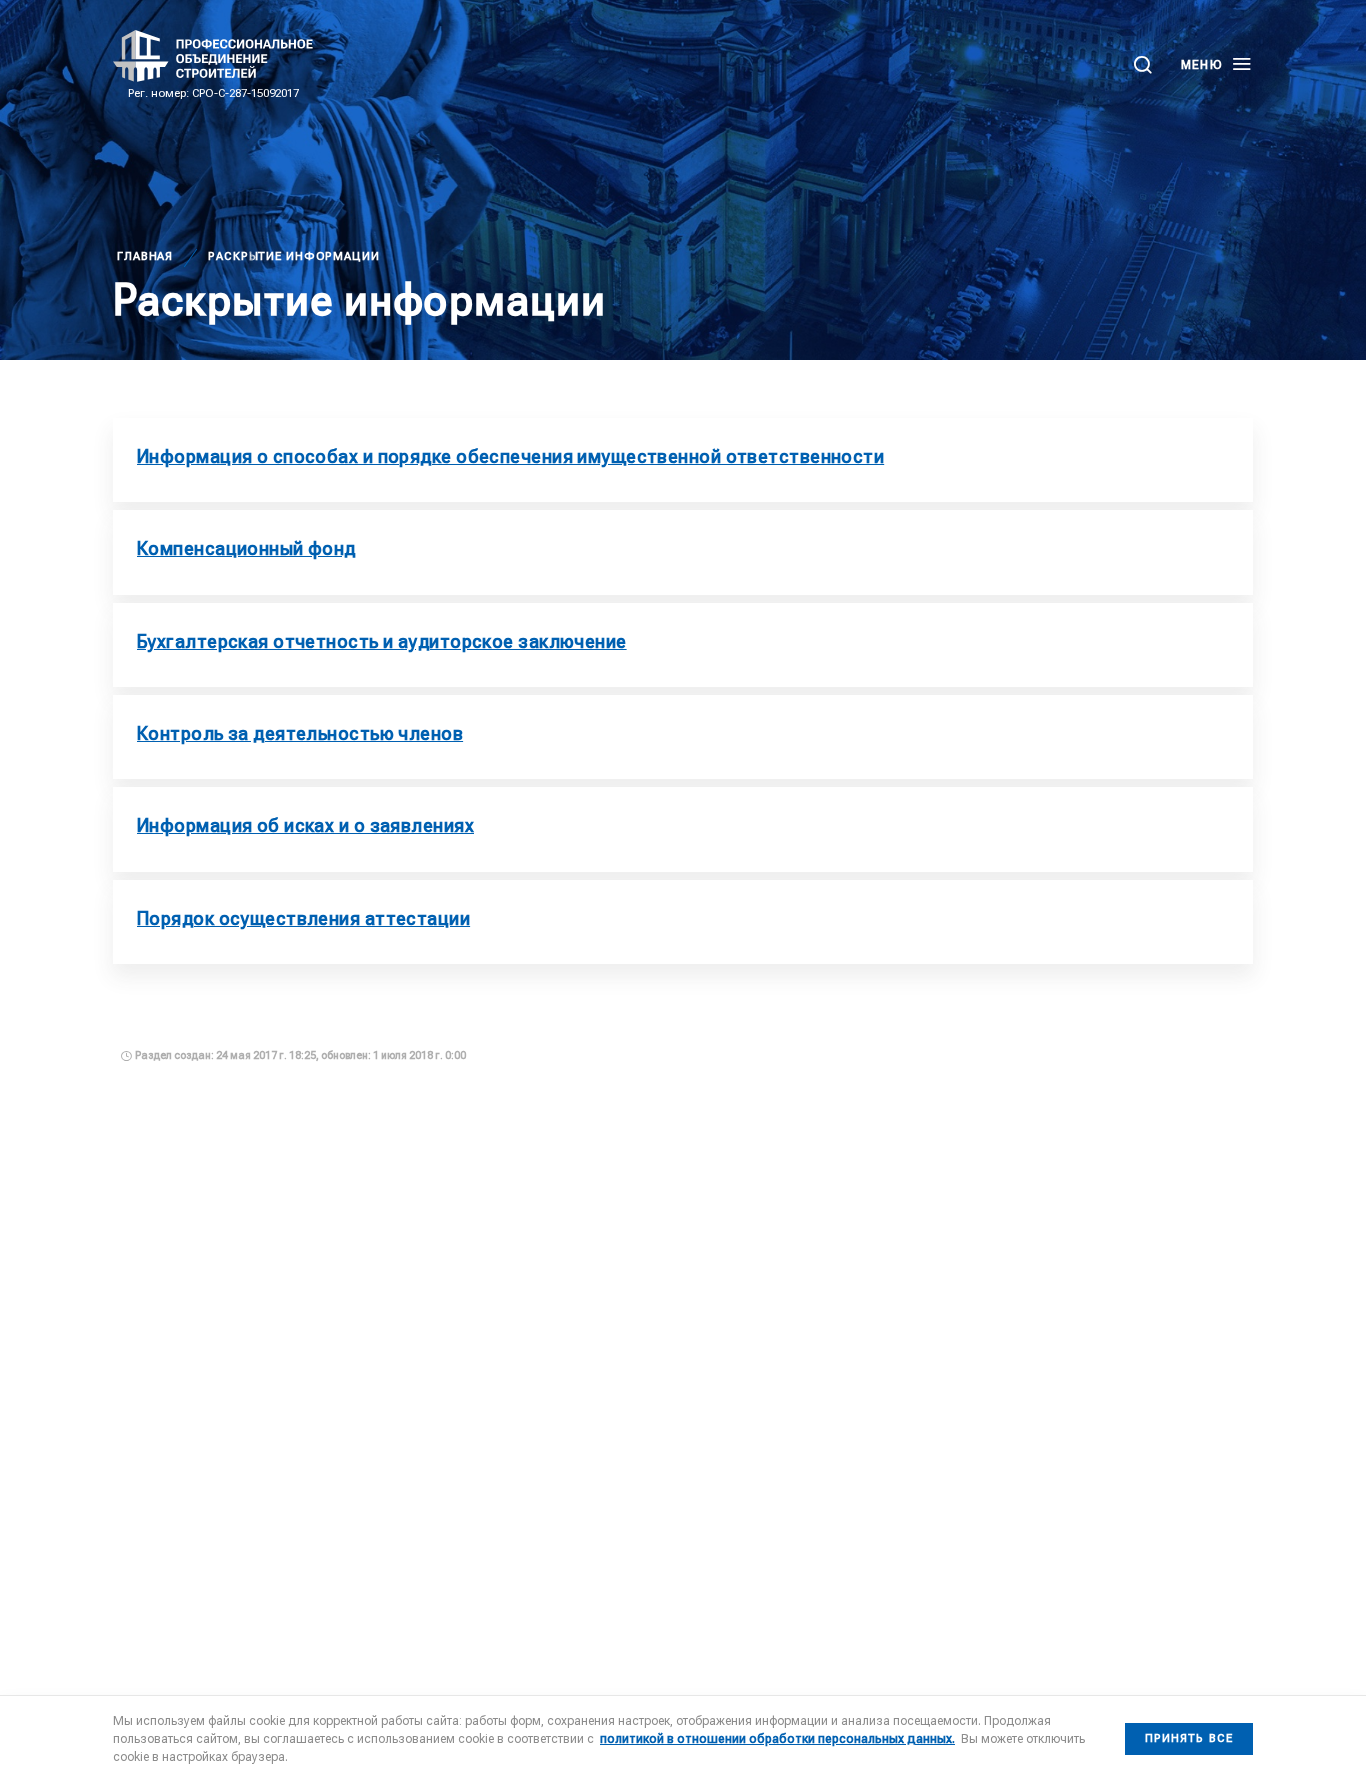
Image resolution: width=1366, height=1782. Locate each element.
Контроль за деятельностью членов (300, 733)
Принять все (1189, 1738)
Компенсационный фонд (246, 548)
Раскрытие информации (294, 256)
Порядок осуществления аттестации (303, 918)
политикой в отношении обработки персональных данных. (777, 1739)
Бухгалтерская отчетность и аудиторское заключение (382, 641)
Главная (145, 256)
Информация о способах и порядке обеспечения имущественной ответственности (510, 456)
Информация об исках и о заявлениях (305, 825)
